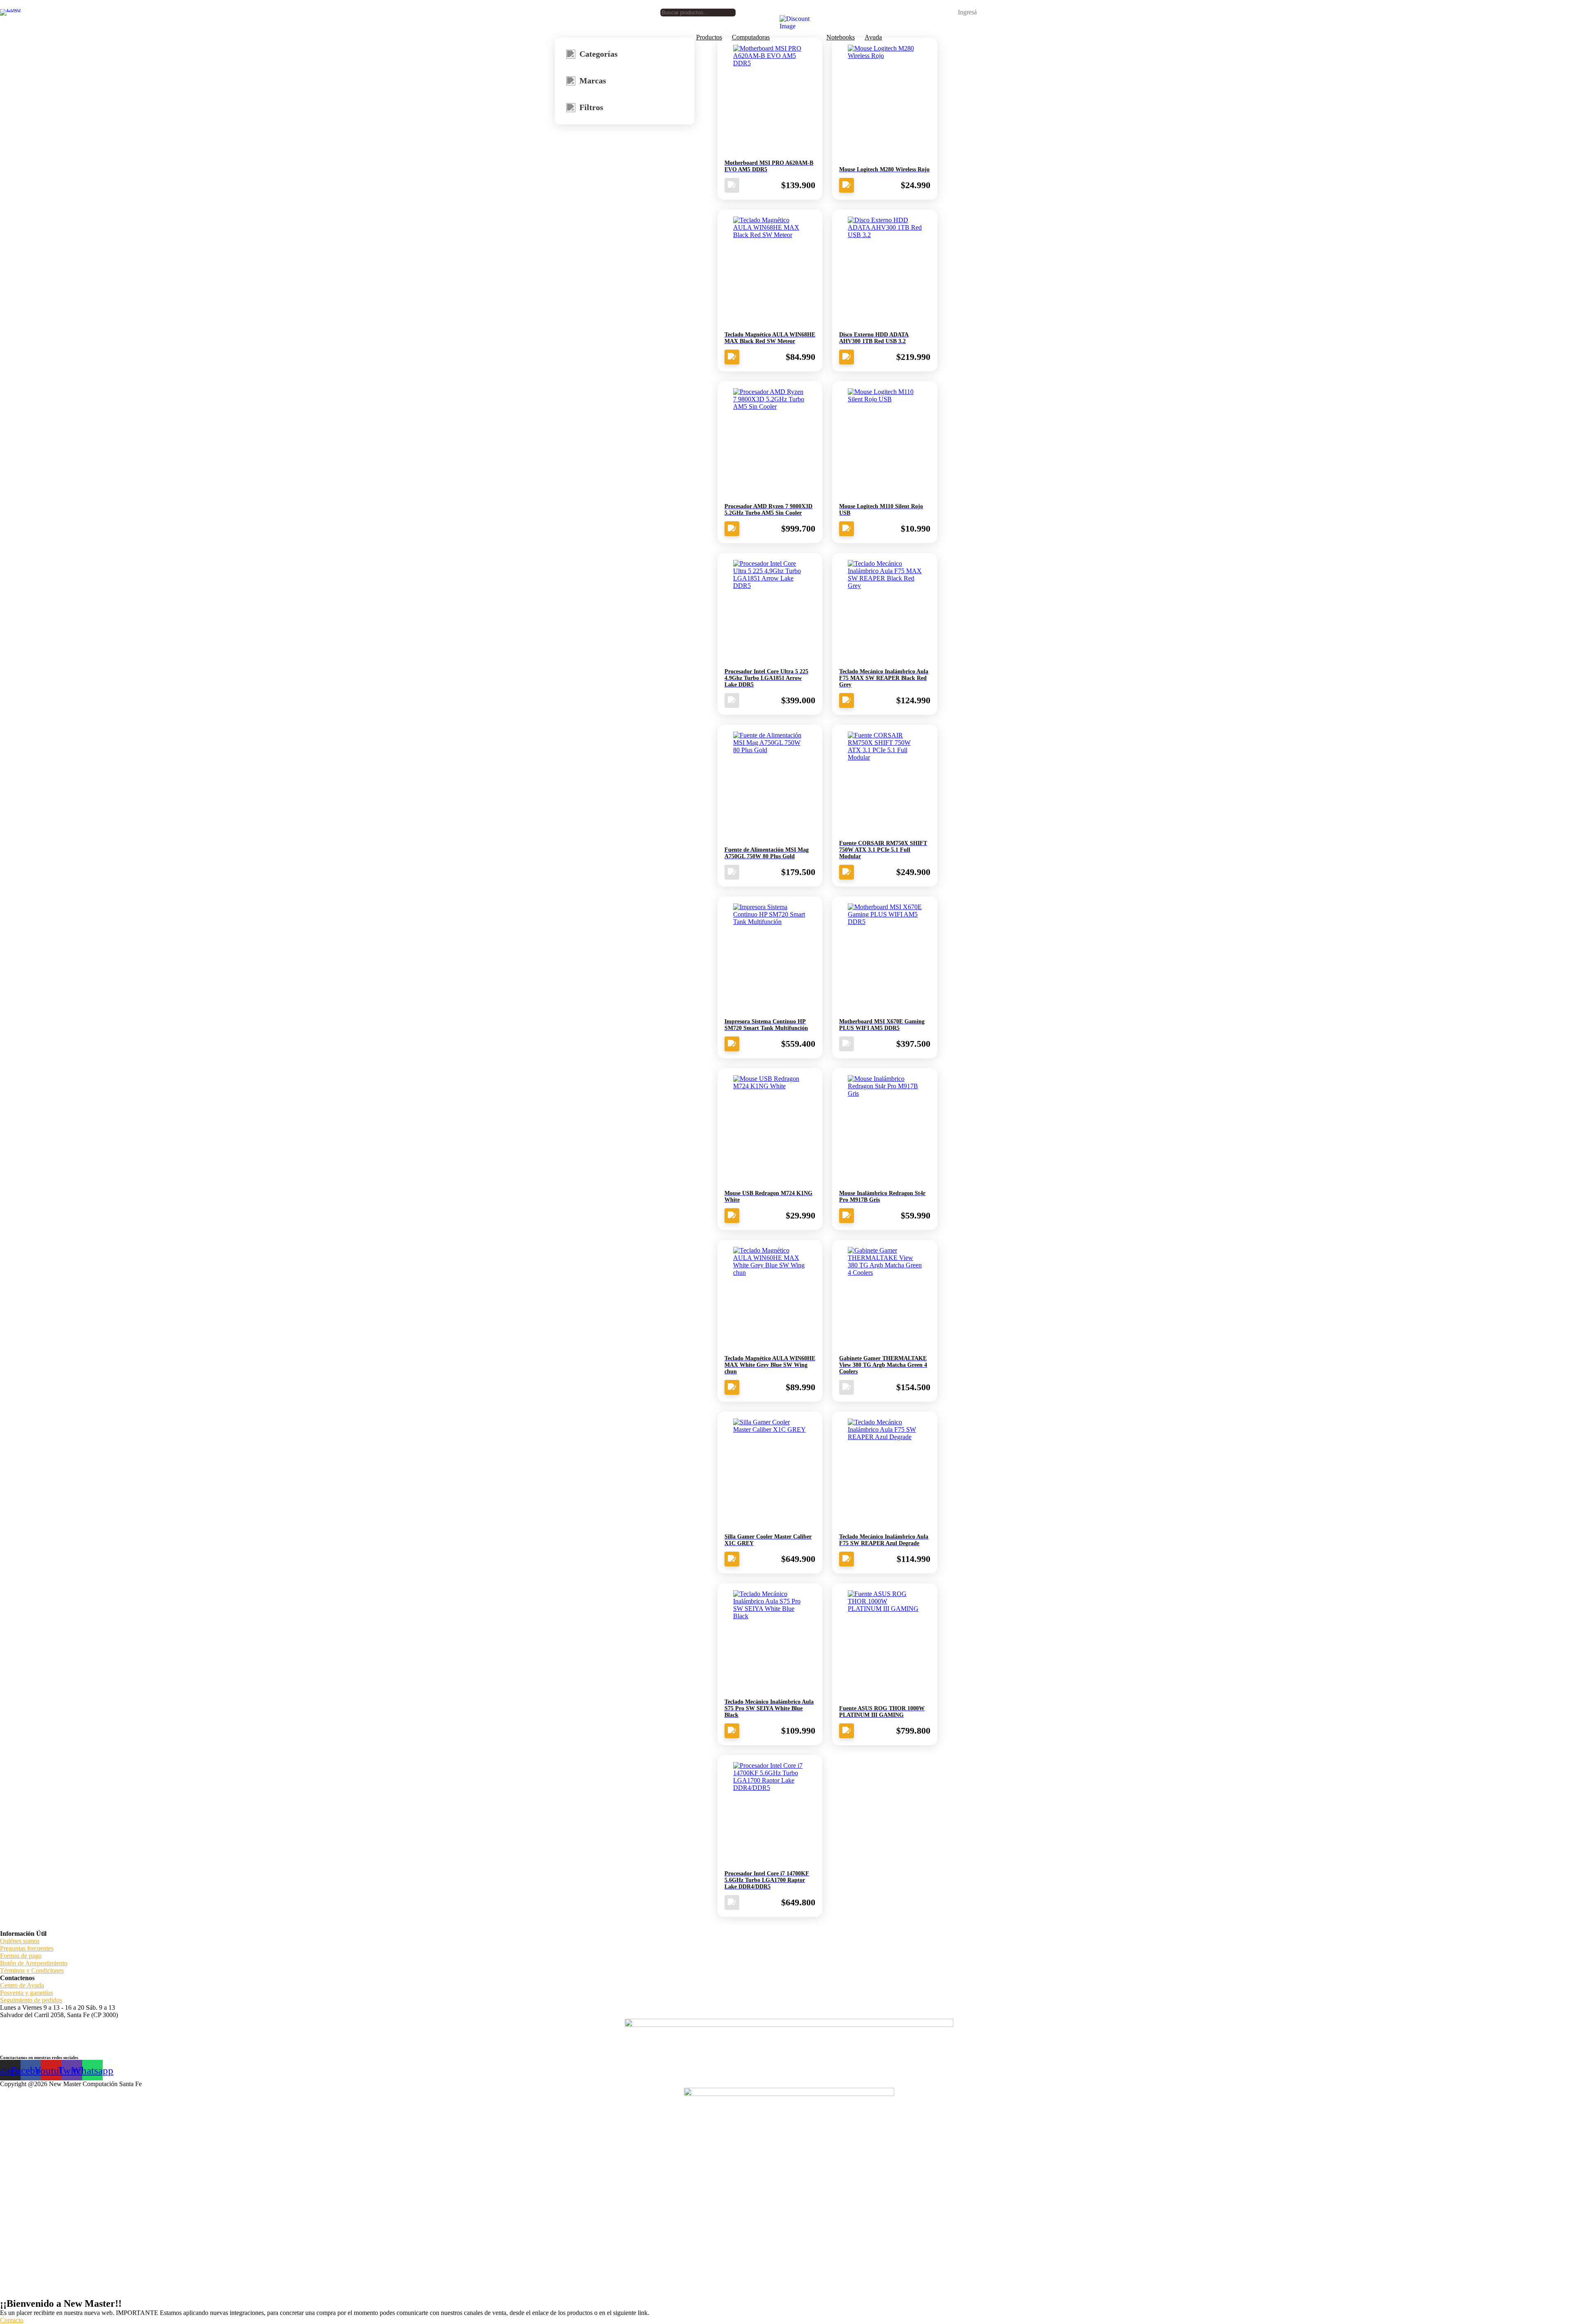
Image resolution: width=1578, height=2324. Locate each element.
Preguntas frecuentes (27, 1948)
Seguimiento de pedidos (31, 2000)
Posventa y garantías (27, 1993)
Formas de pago (21, 1956)
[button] (962, 12)
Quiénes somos (20, 1941)
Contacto (12, 2320)
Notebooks (841, 37)
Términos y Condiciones (32, 1970)
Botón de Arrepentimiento (34, 1963)
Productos (709, 37)
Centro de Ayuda (22, 1985)
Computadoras (751, 37)
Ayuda (873, 37)
